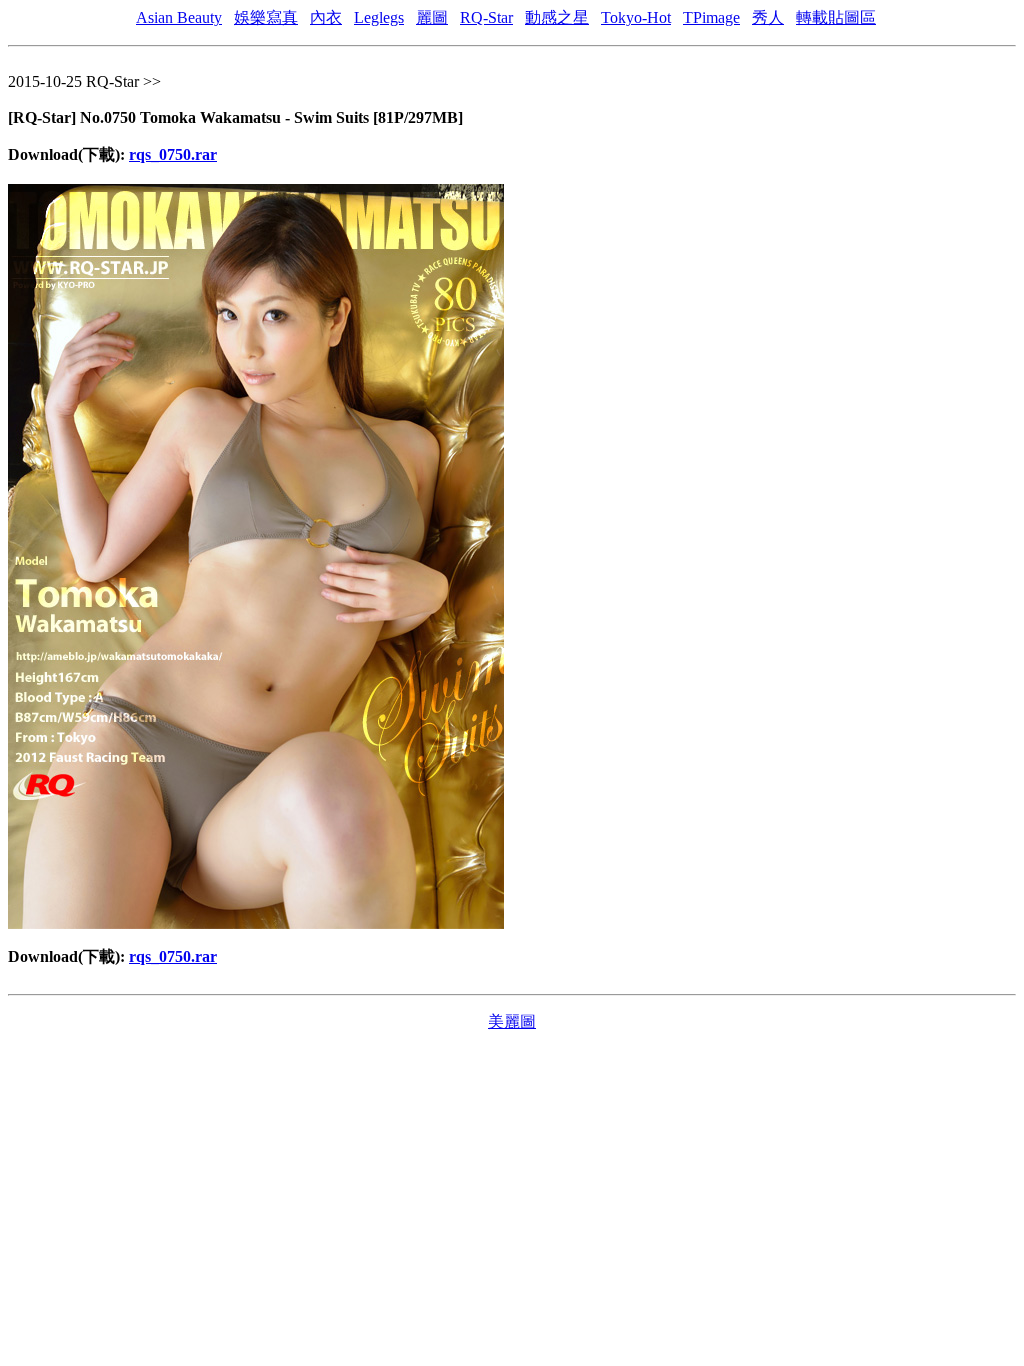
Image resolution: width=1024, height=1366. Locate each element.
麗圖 (432, 17)
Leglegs (379, 17)
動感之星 (557, 17)
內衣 (326, 17)
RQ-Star (486, 17)
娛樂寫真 (266, 17)
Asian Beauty (179, 17)
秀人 (768, 17)
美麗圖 (512, 1021)
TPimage (711, 17)
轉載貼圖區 (836, 17)
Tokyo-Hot (636, 17)
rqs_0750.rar (173, 154)
